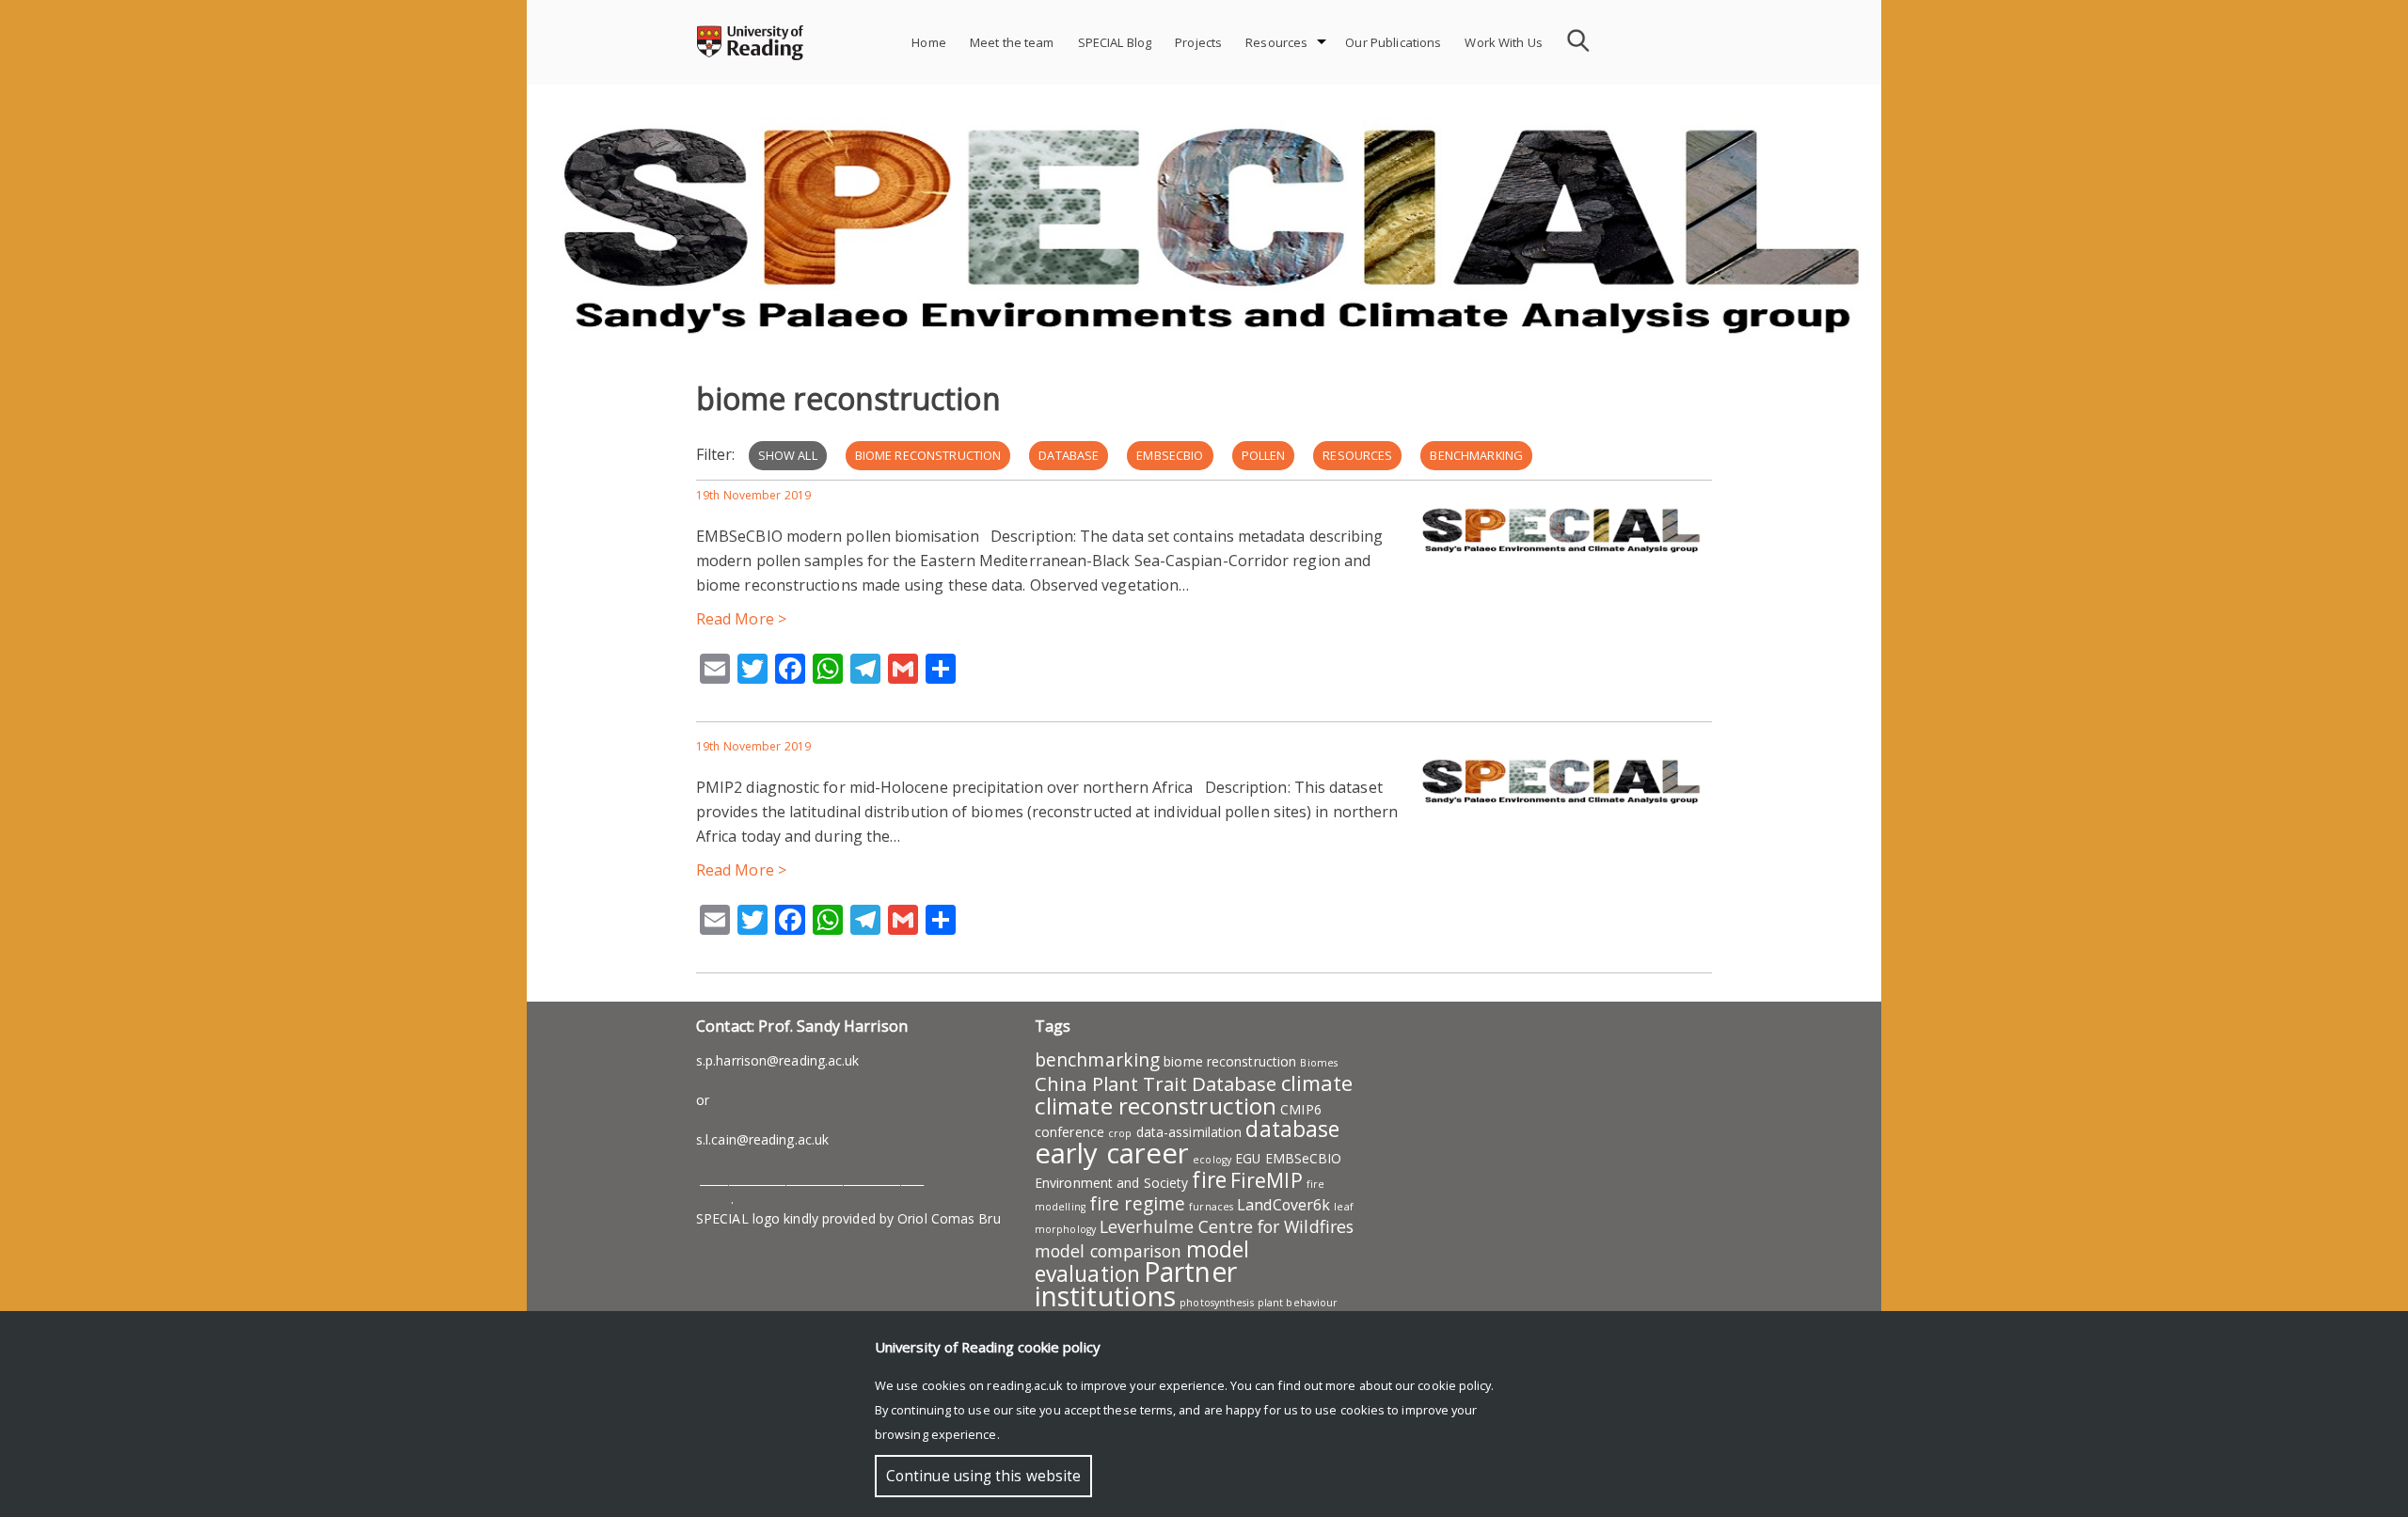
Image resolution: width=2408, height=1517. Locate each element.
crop (1120, 1133)
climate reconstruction (1156, 1106)
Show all (788, 455)
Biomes (1319, 1063)
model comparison (1109, 1251)
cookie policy (1454, 1385)
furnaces (1211, 1207)
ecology (1212, 1160)
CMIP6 (1301, 1109)
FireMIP (1267, 1180)
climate (1317, 1082)
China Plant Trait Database (1156, 1083)
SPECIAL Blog (1115, 42)
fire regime (1137, 1204)
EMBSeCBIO (1170, 455)
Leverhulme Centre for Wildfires (1227, 1226)
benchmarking (1476, 455)
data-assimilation (1189, 1132)
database (1069, 455)
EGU (1248, 1158)
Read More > (741, 619)
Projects (1198, 42)
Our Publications (1393, 42)
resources (1357, 455)
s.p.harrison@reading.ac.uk (778, 1060)
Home (929, 42)
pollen (1264, 455)
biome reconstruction (928, 455)
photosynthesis (1216, 1303)
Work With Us (1504, 42)
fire (1209, 1179)
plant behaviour (1298, 1303)
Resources (1276, 42)
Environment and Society (1111, 1183)
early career (1112, 1153)
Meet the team (1012, 42)
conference (1069, 1132)
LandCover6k (1283, 1205)
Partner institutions (1136, 1284)
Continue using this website (983, 1476)
